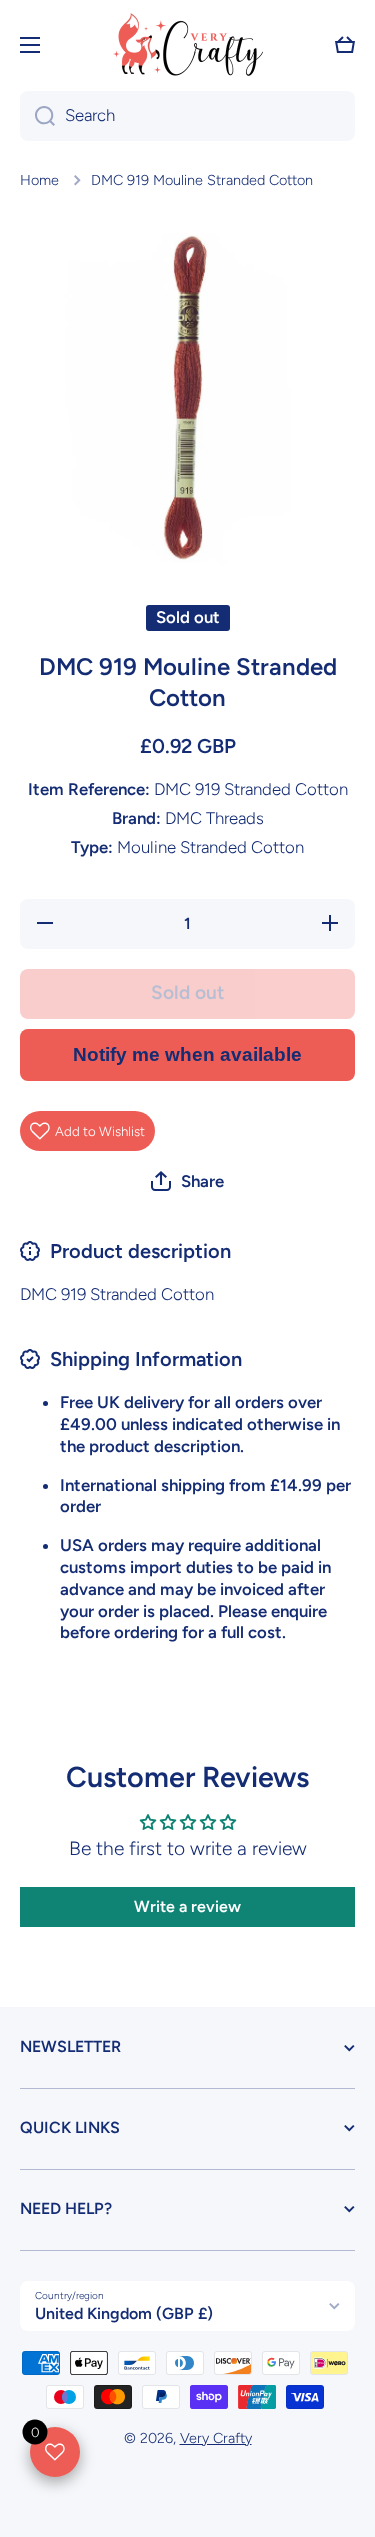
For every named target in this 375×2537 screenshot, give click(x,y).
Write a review (187, 1906)
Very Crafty (216, 2438)
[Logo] (188, 44)
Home (39, 180)
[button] (345, 45)
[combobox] (187, 116)
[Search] (37, 116)
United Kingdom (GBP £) (124, 2313)
